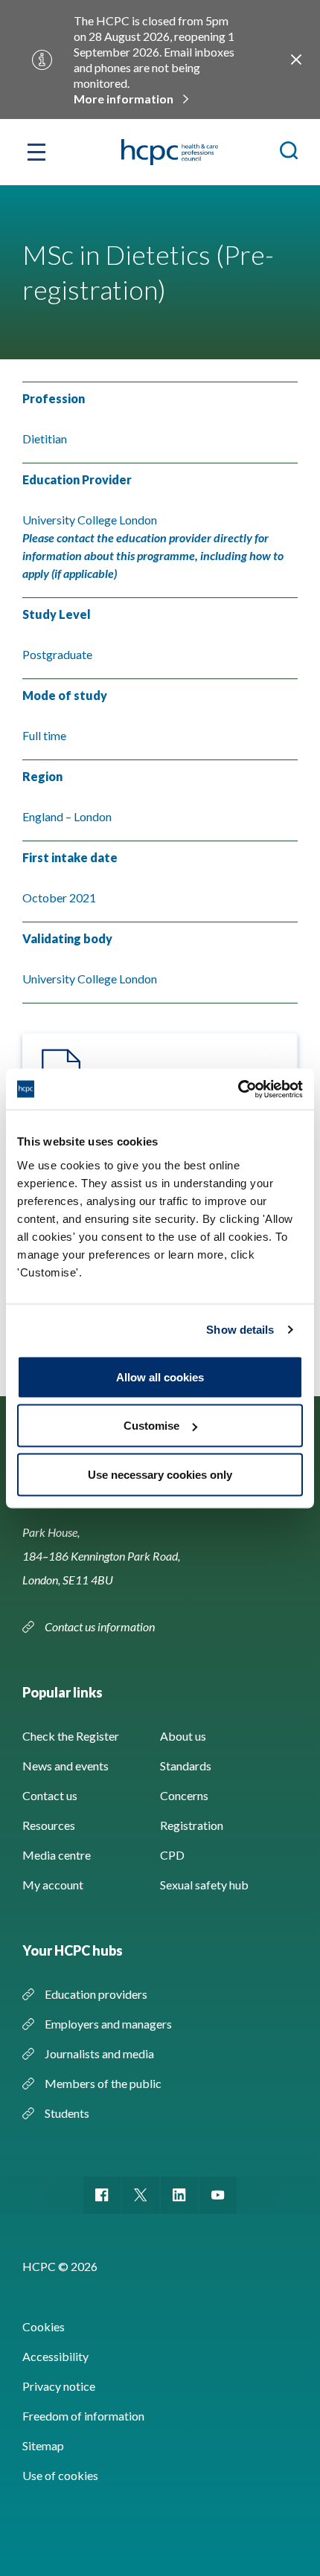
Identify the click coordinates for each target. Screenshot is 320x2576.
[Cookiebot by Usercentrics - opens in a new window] (238, 1089)
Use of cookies (60, 2475)
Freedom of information (83, 2416)
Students (67, 2113)
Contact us (50, 1795)
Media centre (57, 1855)
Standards (186, 1766)
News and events (65, 1766)
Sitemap (43, 2445)
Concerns (184, 1795)
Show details (240, 1330)
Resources (49, 1825)
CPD (172, 1855)
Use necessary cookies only (160, 1474)
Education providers (96, 1994)
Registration (192, 1825)
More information (124, 99)
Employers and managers (108, 2024)
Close (296, 60)
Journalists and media (99, 2053)
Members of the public (103, 2083)
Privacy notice (59, 2386)
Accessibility (55, 2356)
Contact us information (101, 1626)
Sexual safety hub (204, 1885)
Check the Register (71, 1736)
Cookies (44, 2326)
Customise (151, 1426)
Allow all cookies (160, 1377)
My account (53, 1885)
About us (183, 1736)
